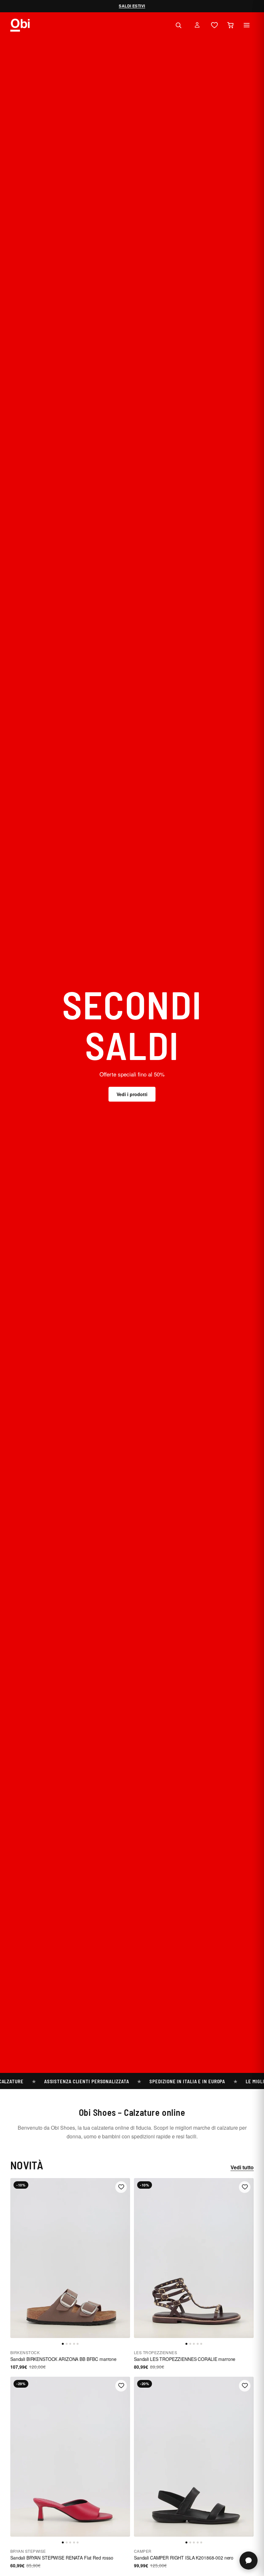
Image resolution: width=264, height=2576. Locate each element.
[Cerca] (178, 25)
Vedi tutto (242, 2167)
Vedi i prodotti (132, 1094)
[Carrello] (231, 25)
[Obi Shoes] (20, 25)
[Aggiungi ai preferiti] (121, 2187)
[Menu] (247, 25)
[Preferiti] (214, 25)
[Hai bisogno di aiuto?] (249, 2561)
